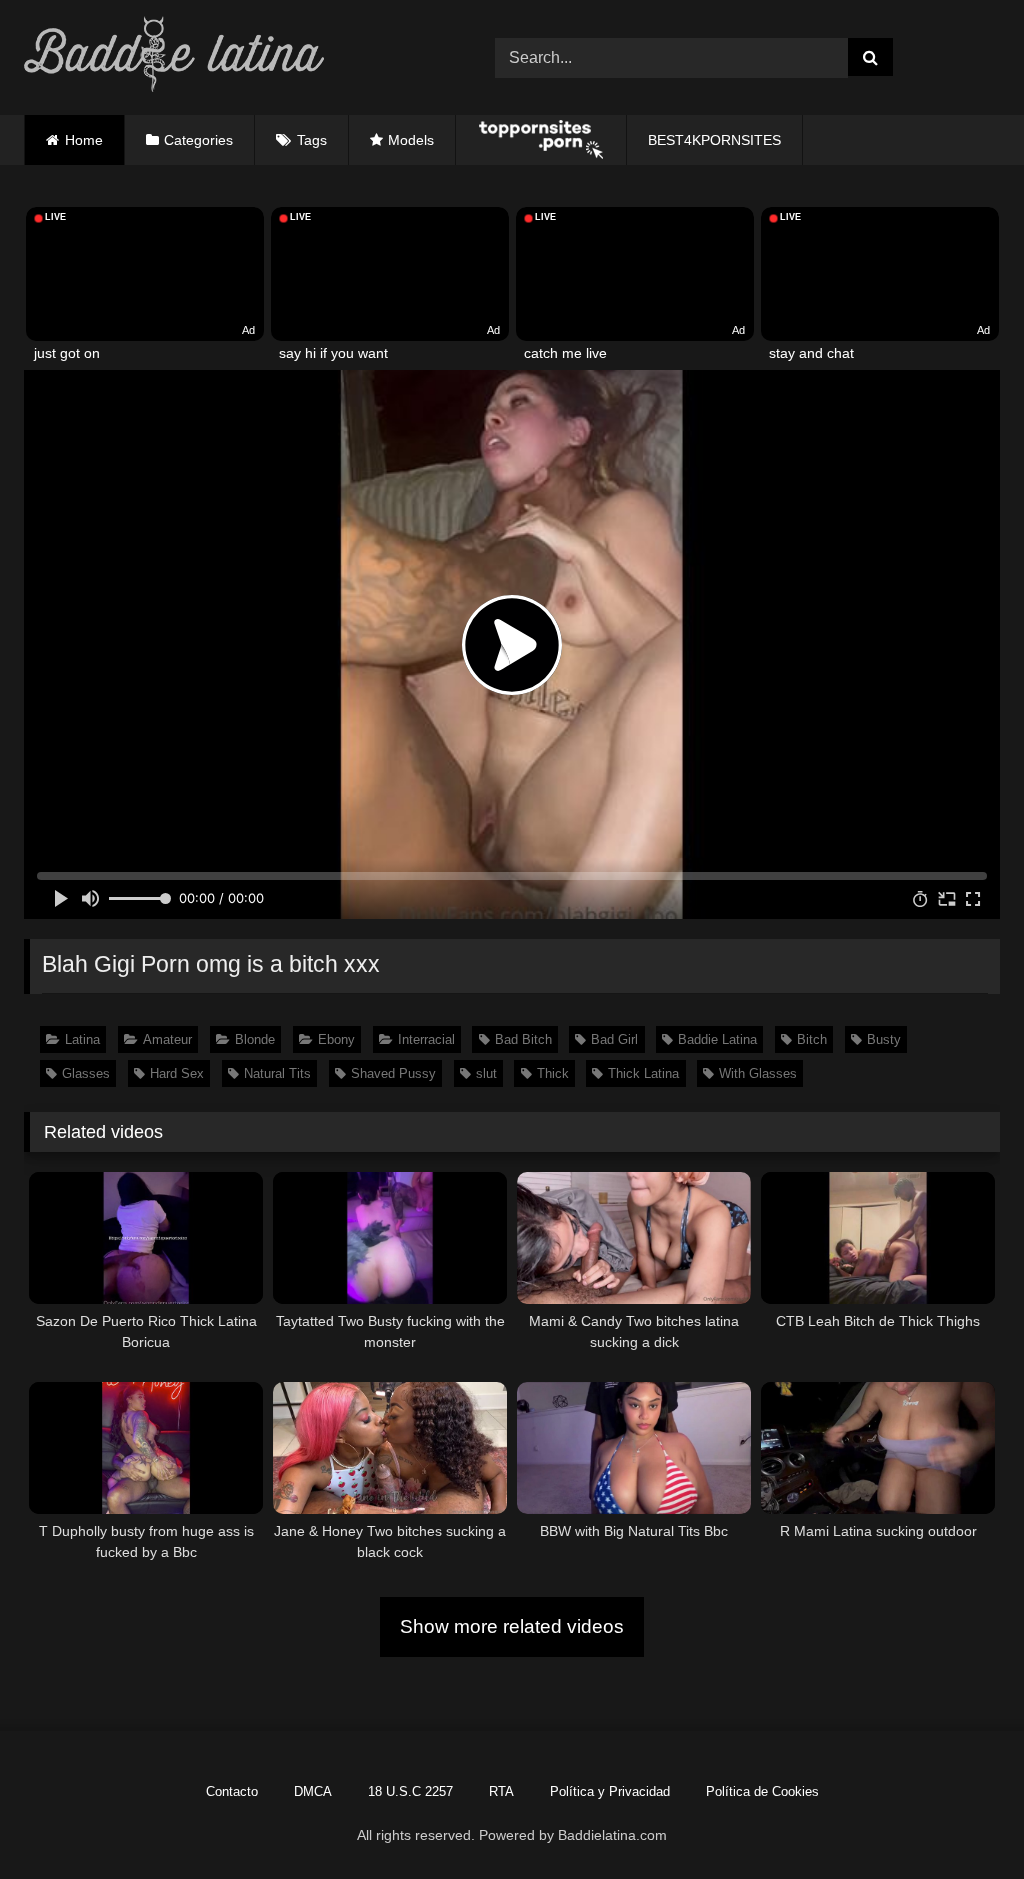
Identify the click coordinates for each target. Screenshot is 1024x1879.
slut (486, 1073)
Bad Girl (614, 1039)
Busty (884, 1039)
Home (84, 140)
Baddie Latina (717, 1039)
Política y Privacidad (610, 1791)
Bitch (812, 1039)
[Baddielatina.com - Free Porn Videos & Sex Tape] (228, 57)
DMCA (313, 1791)
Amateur (167, 1039)
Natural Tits (277, 1073)
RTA (501, 1791)
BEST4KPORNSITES (714, 140)
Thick (553, 1073)
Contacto (232, 1791)
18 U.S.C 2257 (410, 1791)
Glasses (86, 1073)
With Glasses (758, 1073)
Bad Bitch (523, 1039)
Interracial (426, 1039)
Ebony (336, 1039)
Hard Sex (177, 1073)
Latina (82, 1039)
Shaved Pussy (393, 1073)
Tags (312, 140)
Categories (198, 140)
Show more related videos (512, 1626)
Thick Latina (643, 1073)
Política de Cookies (762, 1791)
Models (411, 140)
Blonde (255, 1039)
